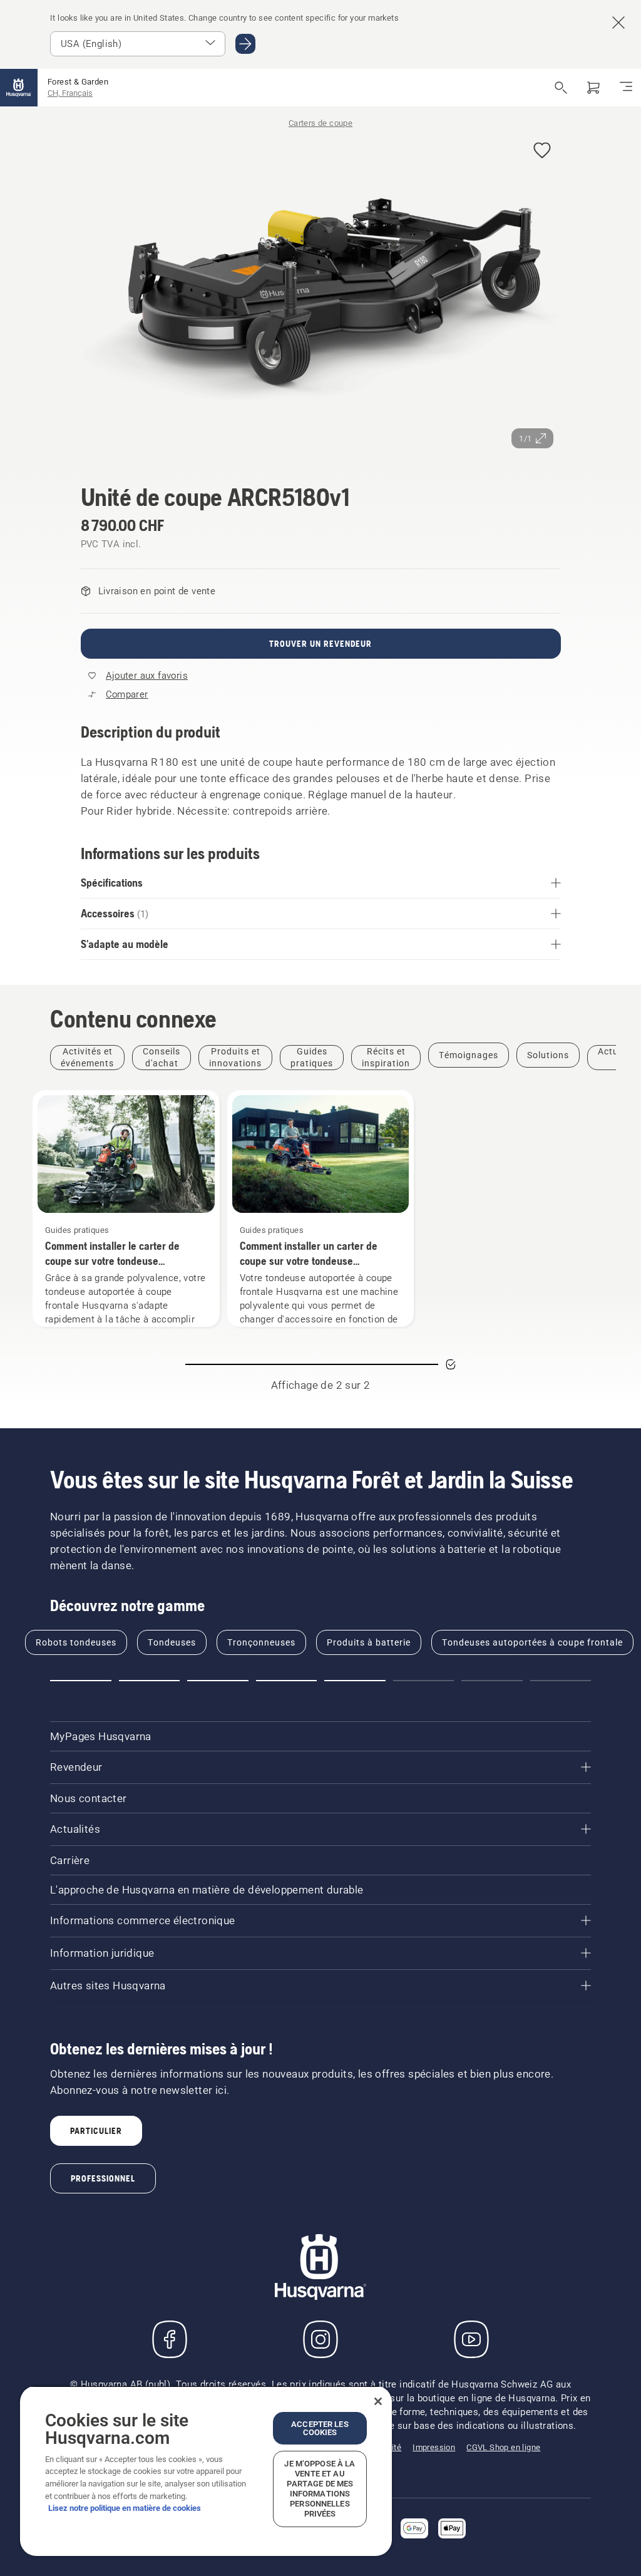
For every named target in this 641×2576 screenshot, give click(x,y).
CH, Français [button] (70, 93)
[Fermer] (378, 2401)
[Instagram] (320, 2339)
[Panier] (593, 88)
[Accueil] (19, 88)
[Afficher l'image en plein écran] (321, 294)
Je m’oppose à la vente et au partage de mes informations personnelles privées (320, 2489)
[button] (542, 151)
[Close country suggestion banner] (618, 23)
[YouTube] (471, 2339)
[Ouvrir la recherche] (561, 88)
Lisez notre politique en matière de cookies (125, 2508)
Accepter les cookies (320, 2428)
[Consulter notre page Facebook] (170, 2339)
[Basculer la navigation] (626, 88)
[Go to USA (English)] (245, 44)
